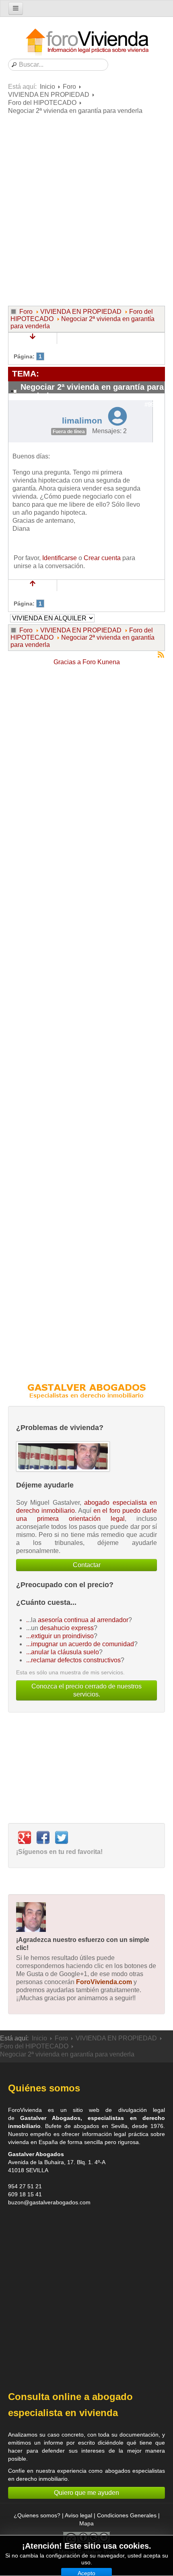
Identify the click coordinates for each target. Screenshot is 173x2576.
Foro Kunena (101, 662)
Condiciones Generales (127, 2515)
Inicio (47, 87)
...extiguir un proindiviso (60, 1636)
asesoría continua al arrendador (83, 1620)
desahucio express (67, 1628)
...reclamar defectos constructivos (73, 1660)
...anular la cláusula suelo (63, 1652)
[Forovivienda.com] (86, 42)
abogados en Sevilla (101, 2126)
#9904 (152, 405)
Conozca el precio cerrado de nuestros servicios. (86, 1690)
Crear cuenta (102, 558)
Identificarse (60, 558)
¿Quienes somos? (37, 2515)
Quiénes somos (44, 2088)
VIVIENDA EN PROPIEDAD (49, 95)
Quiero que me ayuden (86, 2493)
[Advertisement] (86, 209)
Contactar (87, 1565)
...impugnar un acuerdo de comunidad (80, 1644)
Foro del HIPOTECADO (42, 103)
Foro (69, 87)
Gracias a (67, 662)
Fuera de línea (69, 432)
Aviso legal (78, 2515)
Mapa (86, 2523)
